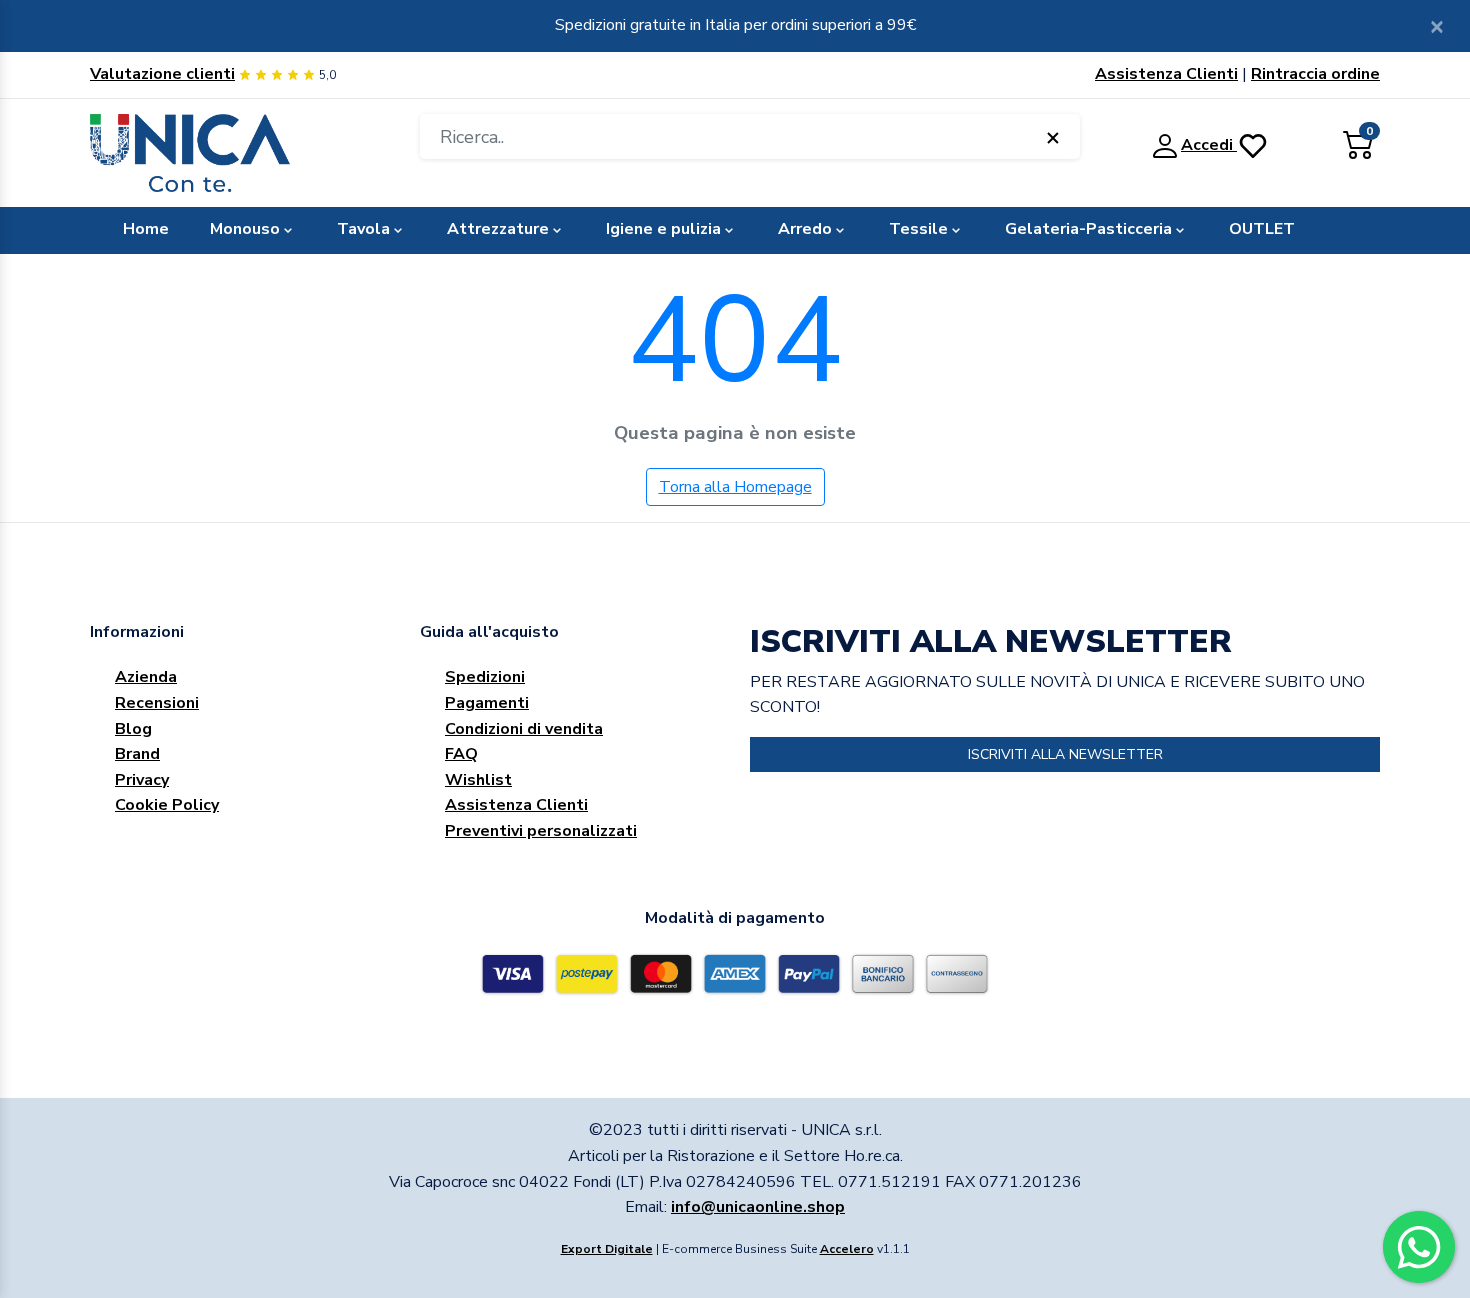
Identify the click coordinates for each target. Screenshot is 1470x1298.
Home (146, 229)
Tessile (918, 229)
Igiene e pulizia (663, 229)
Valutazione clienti (162, 74)
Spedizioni (485, 677)
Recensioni (157, 703)
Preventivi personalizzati (541, 831)
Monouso (245, 229)
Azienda (146, 677)
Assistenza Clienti (1166, 74)
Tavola (363, 229)
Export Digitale (607, 1249)
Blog (133, 729)
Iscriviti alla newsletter (1065, 754)
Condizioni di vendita (524, 729)
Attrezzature (498, 229)
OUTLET (1262, 229)
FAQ (461, 754)
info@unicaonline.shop (758, 1207)
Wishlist (478, 780)
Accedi (1209, 145)
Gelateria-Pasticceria (1088, 229)
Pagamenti (487, 703)
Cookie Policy (167, 805)
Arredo (805, 229)
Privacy (142, 780)
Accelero (847, 1249)
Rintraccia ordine (1315, 74)
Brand (137, 754)
